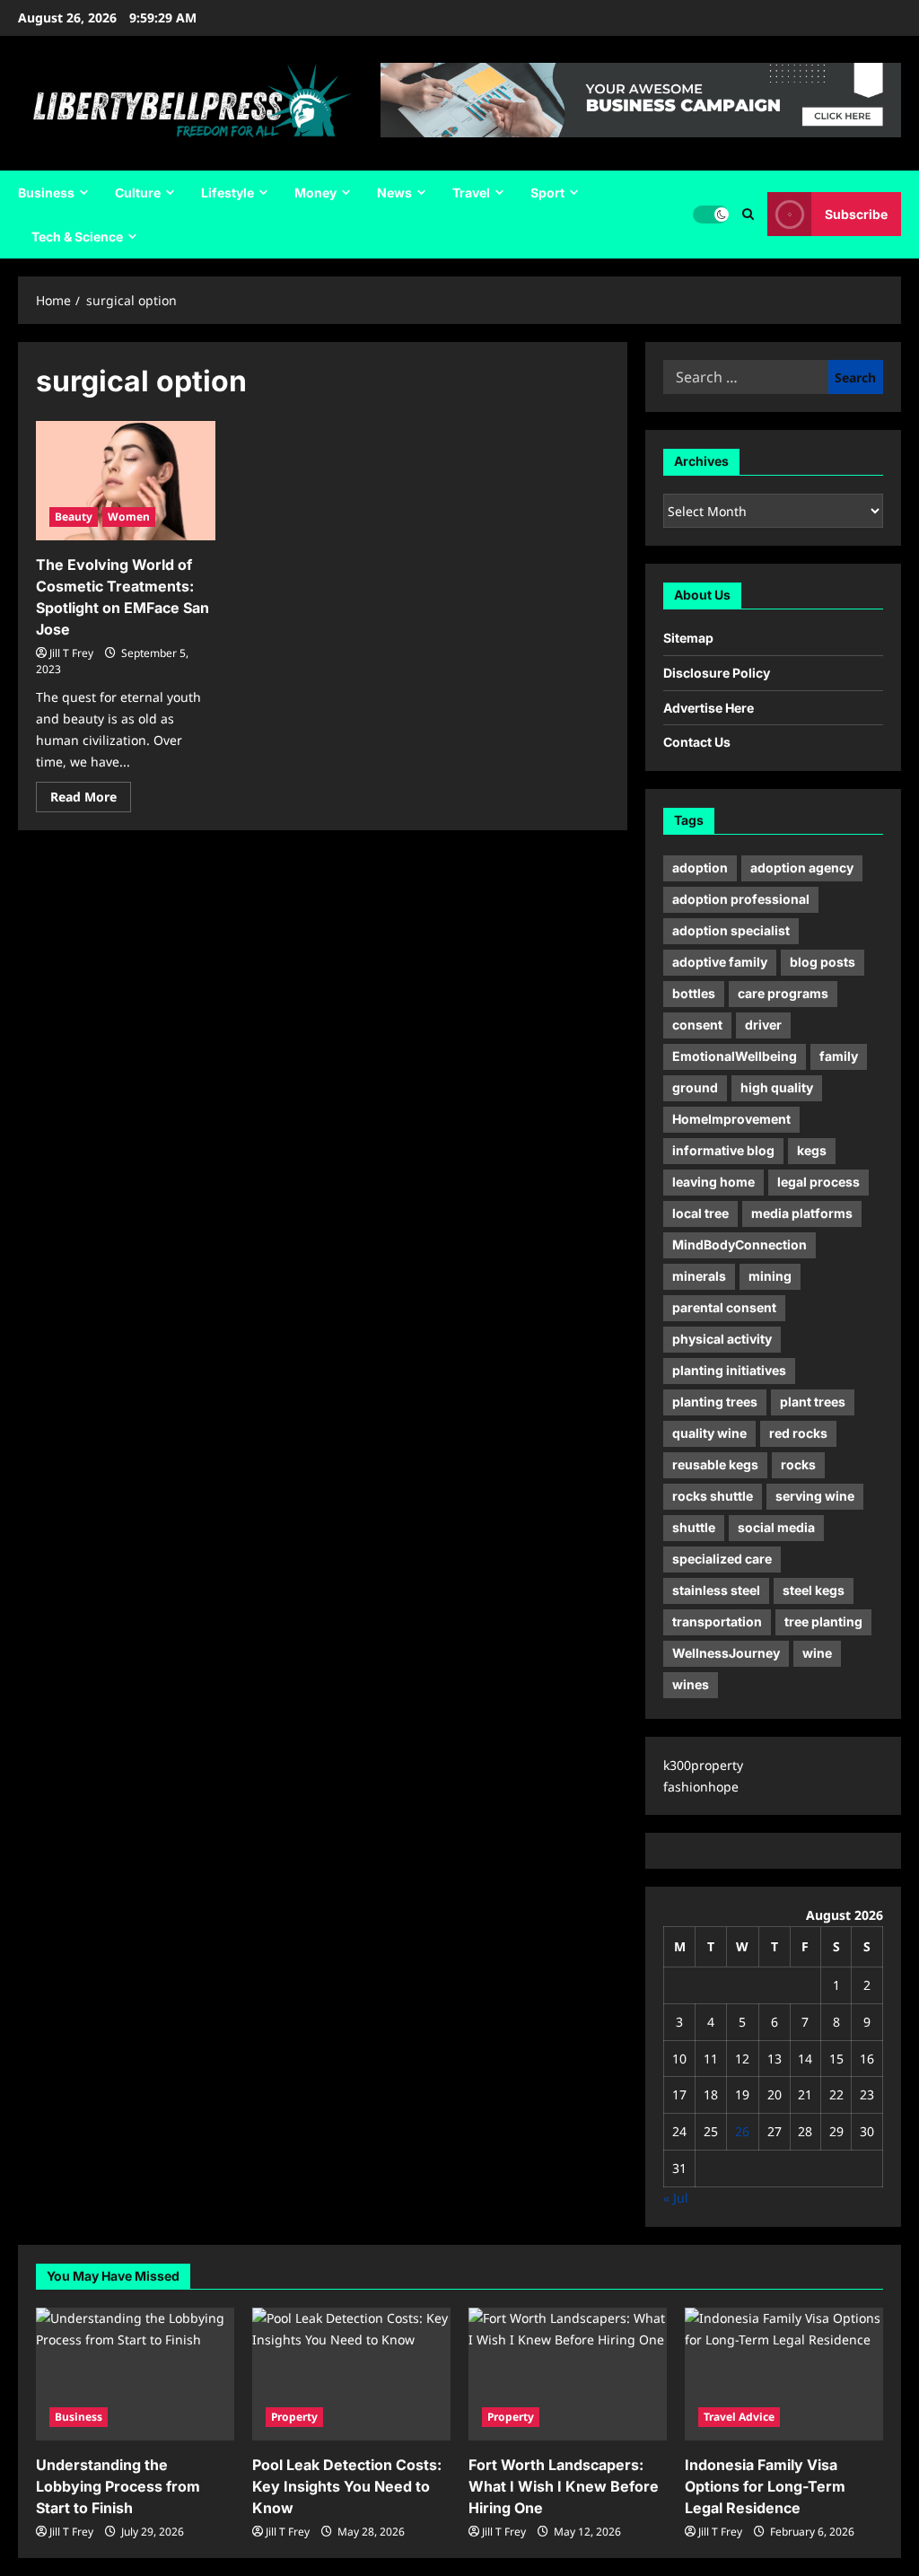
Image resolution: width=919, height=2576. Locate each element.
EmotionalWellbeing (735, 1056)
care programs (783, 993)
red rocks (798, 1433)
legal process (818, 1182)
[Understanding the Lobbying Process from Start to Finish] (135, 2374)
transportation (717, 1621)
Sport (547, 193)
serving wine (815, 1496)
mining (770, 1276)
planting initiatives (729, 1370)
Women (129, 517)
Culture (138, 193)
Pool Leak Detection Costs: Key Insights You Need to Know (347, 2486)
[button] (748, 214)
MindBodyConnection (740, 1244)
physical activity (722, 1339)
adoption (700, 867)
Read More (91, 800)
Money (315, 193)
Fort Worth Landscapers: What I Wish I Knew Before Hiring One (564, 2486)
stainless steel (716, 1590)
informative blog (723, 1150)
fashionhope (701, 1787)
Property (294, 2417)
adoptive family (720, 962)
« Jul (676, 2198)
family (839, 1056)
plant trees (813, 1402)
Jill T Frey (71, 653)
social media (776, 1527)
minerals (699, 1276)
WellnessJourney (726, 1653)
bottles (694, 993)
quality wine (709, 1433)
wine (817, 1653)
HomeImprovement (731, 1119)
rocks (798, 1464)
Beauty (74, 517)
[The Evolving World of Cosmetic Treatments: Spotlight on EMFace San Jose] (126, 481)
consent (697, 1025)
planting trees (715, 1402)
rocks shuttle (713, 1496)
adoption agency (802, 867)
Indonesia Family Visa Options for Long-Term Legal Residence (765, 2486)
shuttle (694, 1527)
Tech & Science (77, 237)
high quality (777, 1087)
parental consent (724, 1307)
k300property (703, 1765)
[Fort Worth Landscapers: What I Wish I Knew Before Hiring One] (568, 2374)
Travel (471, 193)
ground (695, 1087)
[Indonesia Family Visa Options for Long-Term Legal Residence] (784, 2374)
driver (763, 1025)
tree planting (823, 1621)
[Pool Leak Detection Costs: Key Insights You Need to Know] (351, 2374)
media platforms (802, 1213)
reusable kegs (715, 1464)
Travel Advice (739, 2417)
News (394, 193)
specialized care (722, 1559)
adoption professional (741, 899)
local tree (700, 1213)
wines (691, 1684)
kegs (812, 1150)
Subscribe (856, 214)
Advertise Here (709, 708)
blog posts (823, 962)
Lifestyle (228, 193)
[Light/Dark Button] (711, 215)
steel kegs (814, 1590)
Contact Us (697, 742)
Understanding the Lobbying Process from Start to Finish (118, 2486)
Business (46, 193)
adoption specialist (731, 930)
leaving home (713, 1182)
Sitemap (688, 638)
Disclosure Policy (717, 673)
